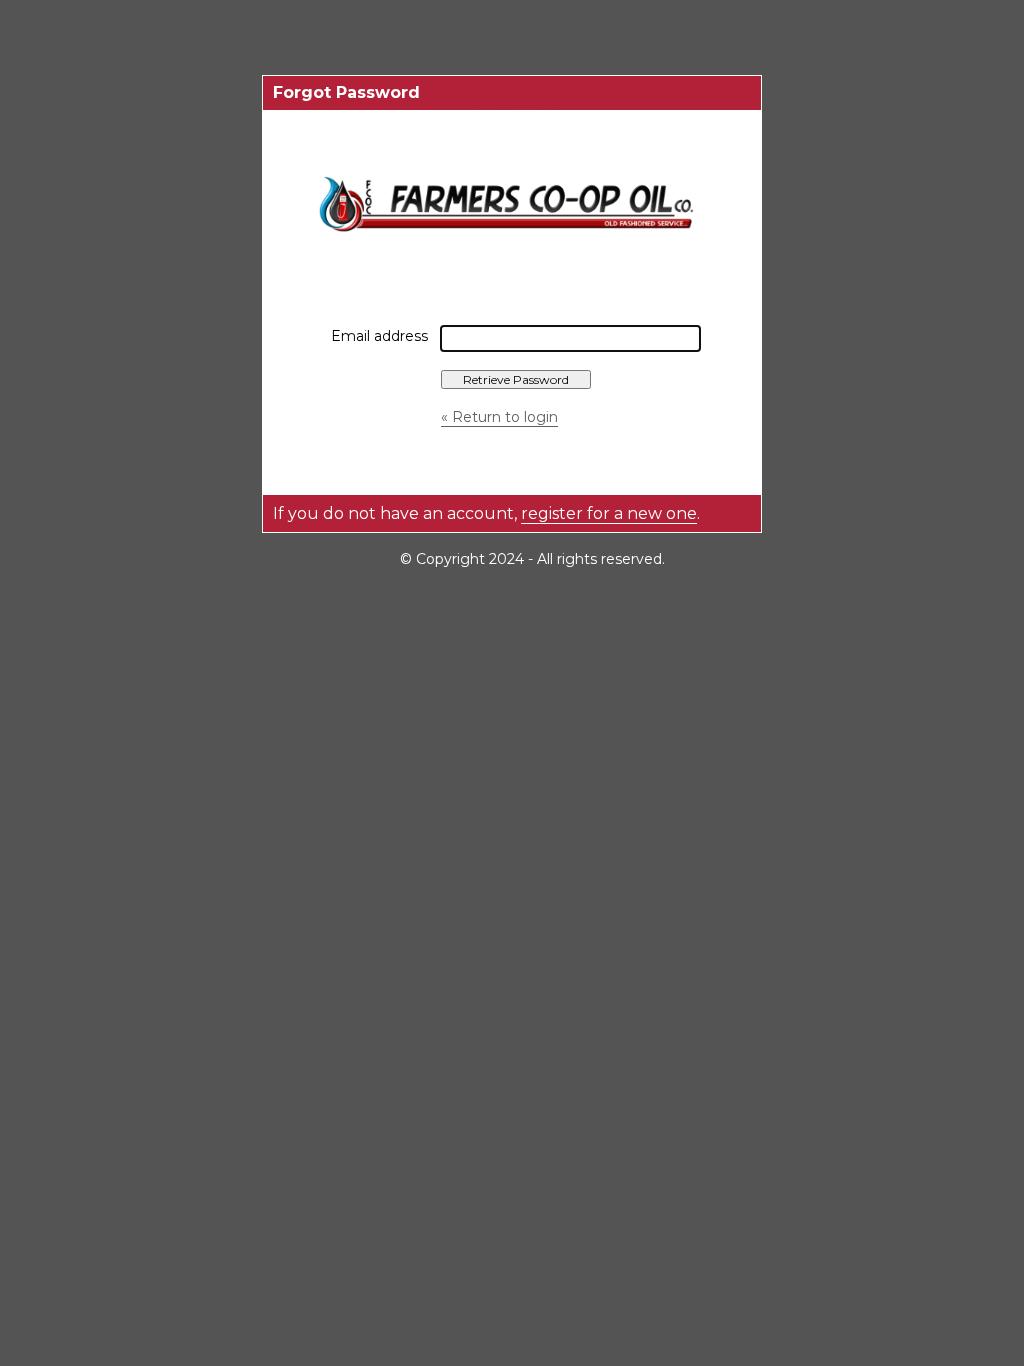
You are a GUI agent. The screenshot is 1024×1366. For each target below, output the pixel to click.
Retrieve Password (516, 379)
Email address (379, 336)
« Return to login (499, 417)
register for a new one (609, 513)
